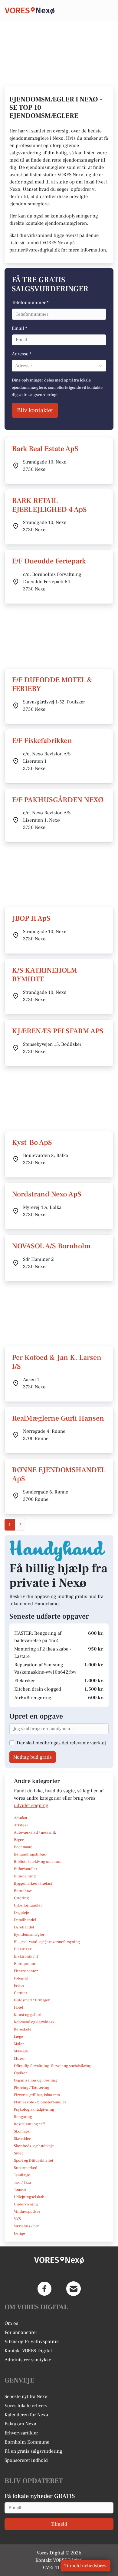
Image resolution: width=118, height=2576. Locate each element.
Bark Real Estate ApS (45, 449)
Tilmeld (59, 2524)
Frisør (19, 1986)
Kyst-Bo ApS (32, 1143)
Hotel (19, 2007)
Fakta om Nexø (20, 2424)
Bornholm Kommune (27, 2442)
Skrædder (22, 2139)
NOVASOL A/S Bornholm (51, 1246)
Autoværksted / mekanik (35, 1832)
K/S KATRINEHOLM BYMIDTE (45, 975)
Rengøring (23, 2117)
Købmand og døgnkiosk (34, 2022)
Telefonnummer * (30, 303)
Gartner (21, 1993)
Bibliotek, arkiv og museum (38, 1862)
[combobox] (16, 366)
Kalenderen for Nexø (26, 2415)
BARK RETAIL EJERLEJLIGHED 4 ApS (49, 505)
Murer (19, 2058)
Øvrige (20, 2233)
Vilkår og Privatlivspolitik (32, 2342)
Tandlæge (22, 2175)
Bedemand (23, 1847)
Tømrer (20, 2190)
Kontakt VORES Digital (28, 2351)
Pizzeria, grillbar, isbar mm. (38, 2095)
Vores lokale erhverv (26, 2406)
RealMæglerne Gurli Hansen (58, 1418)
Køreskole (23, 2029)
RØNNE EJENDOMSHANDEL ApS (59, 1474)
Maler (19, 2044)
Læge (18, 2037)
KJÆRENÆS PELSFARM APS (58, 1031)
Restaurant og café (30, 2124)
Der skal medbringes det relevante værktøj (61, 1743)
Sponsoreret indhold (26, 2460)
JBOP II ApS (31, 918)
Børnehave (23, 1891)
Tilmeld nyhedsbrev (85, 2566)
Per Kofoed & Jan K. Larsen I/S (57, 1362)
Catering (21, 1898)
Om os (11, 2323)
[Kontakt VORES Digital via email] (74, 2289)
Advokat (21, 1818)
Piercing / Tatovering (32, 2088)
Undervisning (26, 2204)
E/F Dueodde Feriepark (49, 561)
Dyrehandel (24, 1927)
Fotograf (21, 1978)
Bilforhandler (26, 1869)
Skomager (22, 2131)
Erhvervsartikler (21, 2433)
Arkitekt (21, 1825)
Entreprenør (25, 1964)
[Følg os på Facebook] (44, 2289)
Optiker (20, 2073)
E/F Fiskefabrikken (42, 741)
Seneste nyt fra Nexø (26, 2396)
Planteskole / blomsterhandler (40, 2102)
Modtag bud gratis (33, 1757)
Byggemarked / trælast (33, 1883)
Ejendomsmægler (29, 1935)
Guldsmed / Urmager (32, 2000)
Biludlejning (25, 1876)
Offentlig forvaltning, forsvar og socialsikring (53, 2066)
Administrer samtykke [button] (28, 2360)
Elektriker (23, 1949)
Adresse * (22, 354)
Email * (20, 328)
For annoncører (21, 2332)
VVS (17, 2219)
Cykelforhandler (28, 1905)
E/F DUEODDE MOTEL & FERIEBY (52, 684)
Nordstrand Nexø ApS (47, 1194)
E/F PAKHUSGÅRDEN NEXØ (58, 800)
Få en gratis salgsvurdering (33, 2451)
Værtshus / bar (26, 2226)
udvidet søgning (31, 1805)
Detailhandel (25, 1920)
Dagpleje (21, 1913)
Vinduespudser (27, 2212)
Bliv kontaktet (35, 410)
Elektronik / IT (26, 1956)
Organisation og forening (36, 2080)
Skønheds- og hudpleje (34, 2146)
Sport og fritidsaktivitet (34, 2160)
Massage (21, 2051)
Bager (19, 1840)
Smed (19, 2153)
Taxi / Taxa (22, 2182)
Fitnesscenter (26, 1971)
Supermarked (26, 2168)
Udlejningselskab (29, 2197)
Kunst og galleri (28, 2015)
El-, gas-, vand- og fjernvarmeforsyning (47, 1942)
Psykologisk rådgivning (34, 2109)
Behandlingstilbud (30, 1854)
